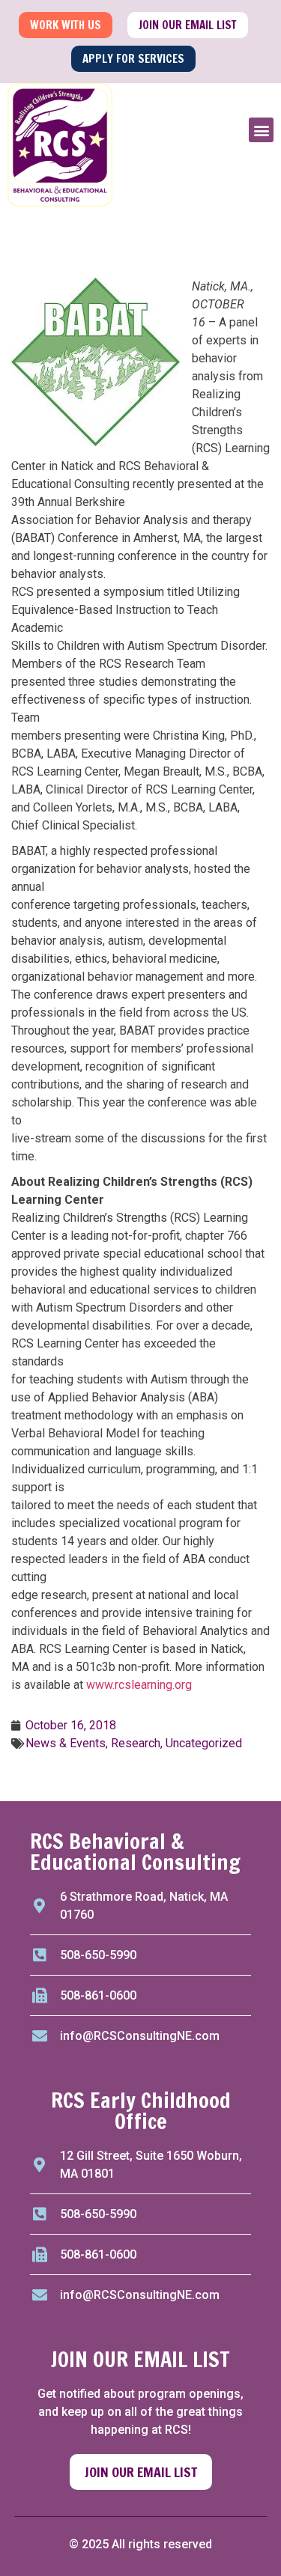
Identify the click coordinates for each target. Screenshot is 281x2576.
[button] (261, 130)
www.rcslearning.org (139, 1685)
